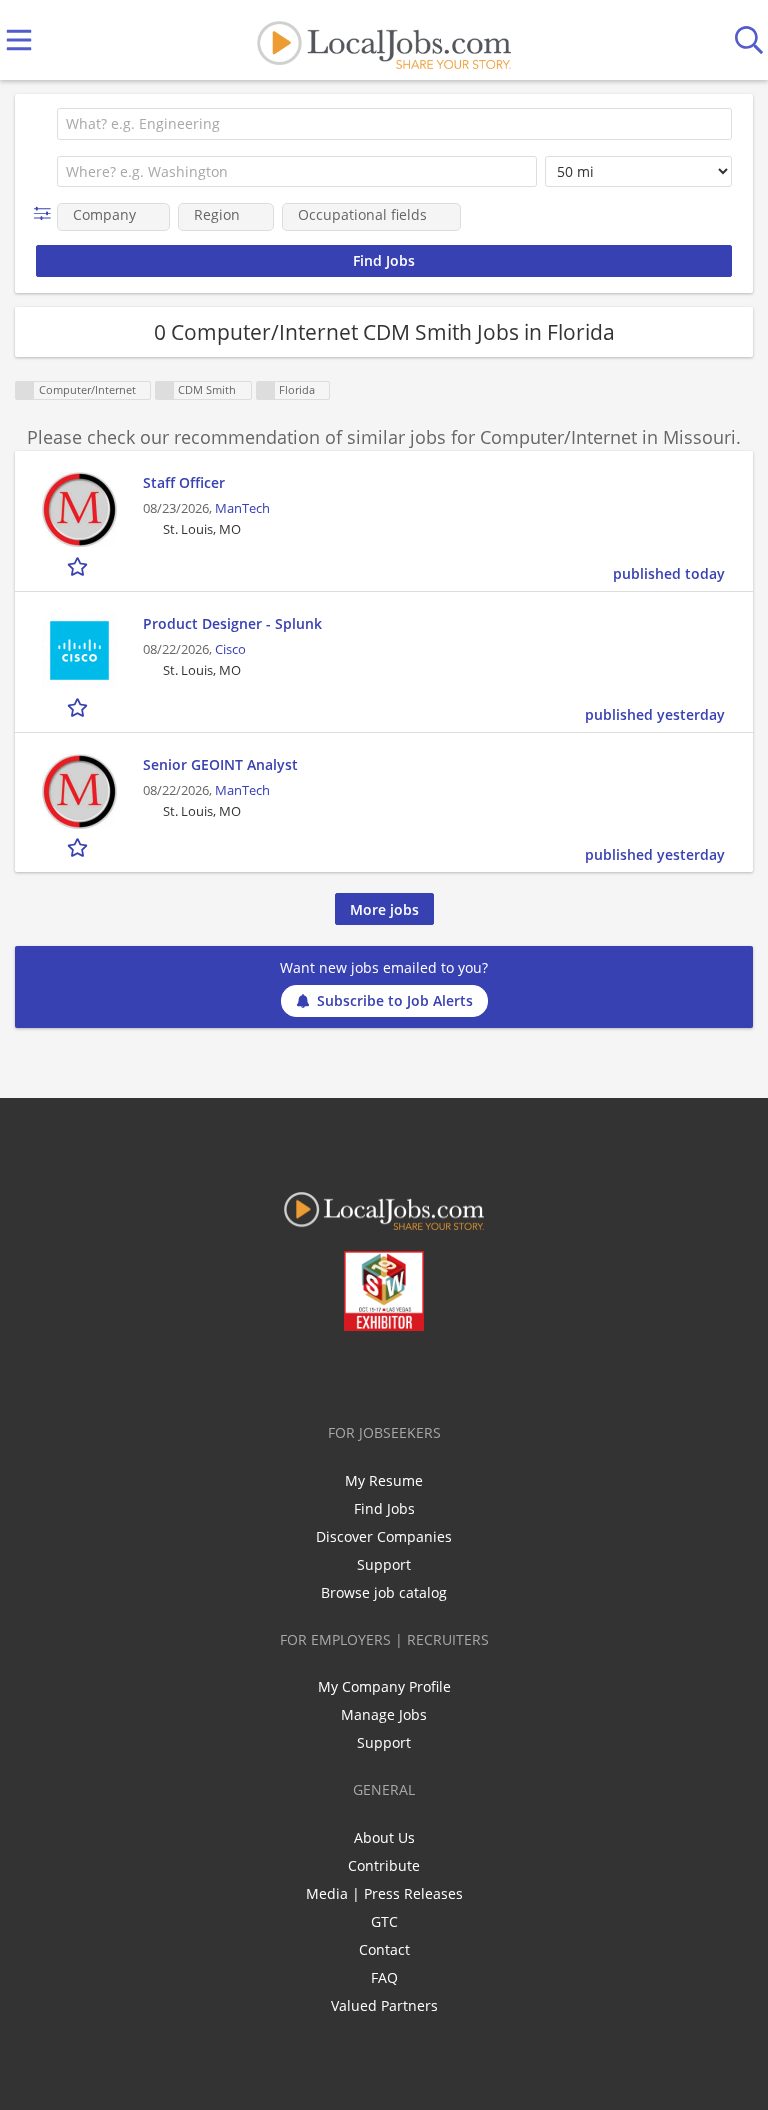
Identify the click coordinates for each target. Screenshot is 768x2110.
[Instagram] (437, 1373)
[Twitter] (338, 1373)
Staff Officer (184, 482)
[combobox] (394, 124)
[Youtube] (404, 1373)
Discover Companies (384, 1536)
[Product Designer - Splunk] (79, 650)
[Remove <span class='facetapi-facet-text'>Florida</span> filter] (266, 390)
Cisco (230, 649)
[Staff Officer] (79, 509)
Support (384, 1564)
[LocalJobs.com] (384, 40)
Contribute (384, 1865)
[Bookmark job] (79, 565)
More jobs (384, 909)
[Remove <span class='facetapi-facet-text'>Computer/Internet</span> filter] (25, 390)
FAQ (384, 1977)
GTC (384, 1921)
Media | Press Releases (384, 1893)
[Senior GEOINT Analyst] (79, 791)
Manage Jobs (384, 1714)
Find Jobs (384, 1508)
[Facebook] (305, 1373)
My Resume (384, 1480)
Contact (384, 1949)
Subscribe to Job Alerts (395, 1000)
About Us (384, 1837)
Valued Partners (384, 2005)
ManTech (242, 508)
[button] (46, 213)
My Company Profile (384, 1686)
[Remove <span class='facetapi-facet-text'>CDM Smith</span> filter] (165, 390)
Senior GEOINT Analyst (220, 764)
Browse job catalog (384, 1592)
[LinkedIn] (371, 1373)
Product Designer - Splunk (232, 623)
